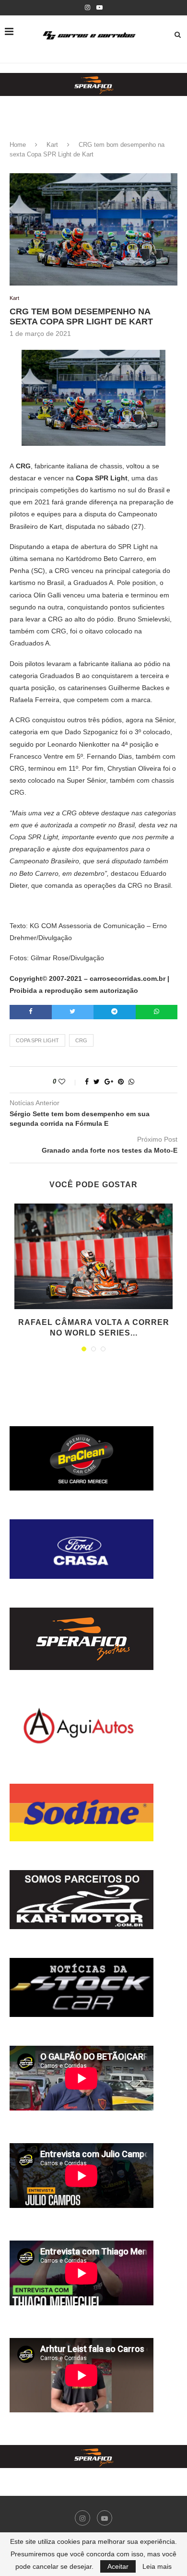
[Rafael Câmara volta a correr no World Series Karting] (93, 1256)
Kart (52, 145)
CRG (81, 1040)
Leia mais (157, 2566)
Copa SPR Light (37, 1040)
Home (18, 145)
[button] (93, 84)
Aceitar (118, 2566)
